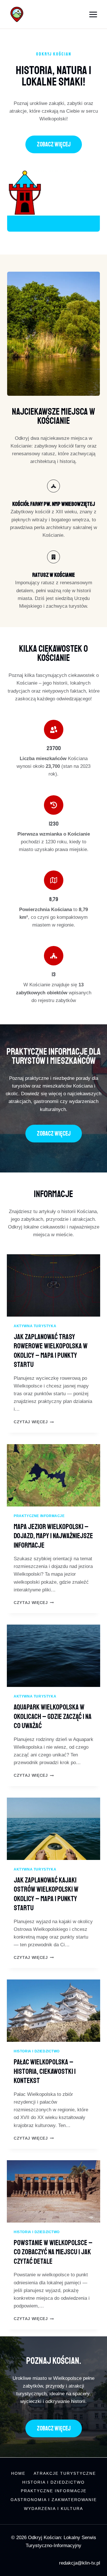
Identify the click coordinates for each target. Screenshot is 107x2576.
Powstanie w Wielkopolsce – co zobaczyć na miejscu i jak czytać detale (53, 2252)
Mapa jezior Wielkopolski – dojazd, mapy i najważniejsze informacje (53, 1536)
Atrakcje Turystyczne (65, 2473)
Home (18, 2473)
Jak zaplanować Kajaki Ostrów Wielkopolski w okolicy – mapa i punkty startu (46, 1894)
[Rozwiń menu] (93, 14)
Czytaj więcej (34, 1422)
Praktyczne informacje (39, 1516)
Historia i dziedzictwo (37, 2051)
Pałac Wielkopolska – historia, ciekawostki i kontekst (45, 2071)
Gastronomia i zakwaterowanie (54, 2500)
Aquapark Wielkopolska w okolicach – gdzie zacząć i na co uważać (53, 1717)
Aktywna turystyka (35, 1326)
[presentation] (53, 1285)
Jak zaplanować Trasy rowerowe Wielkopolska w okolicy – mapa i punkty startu (51, 1351)
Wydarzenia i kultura (53, 2509)
